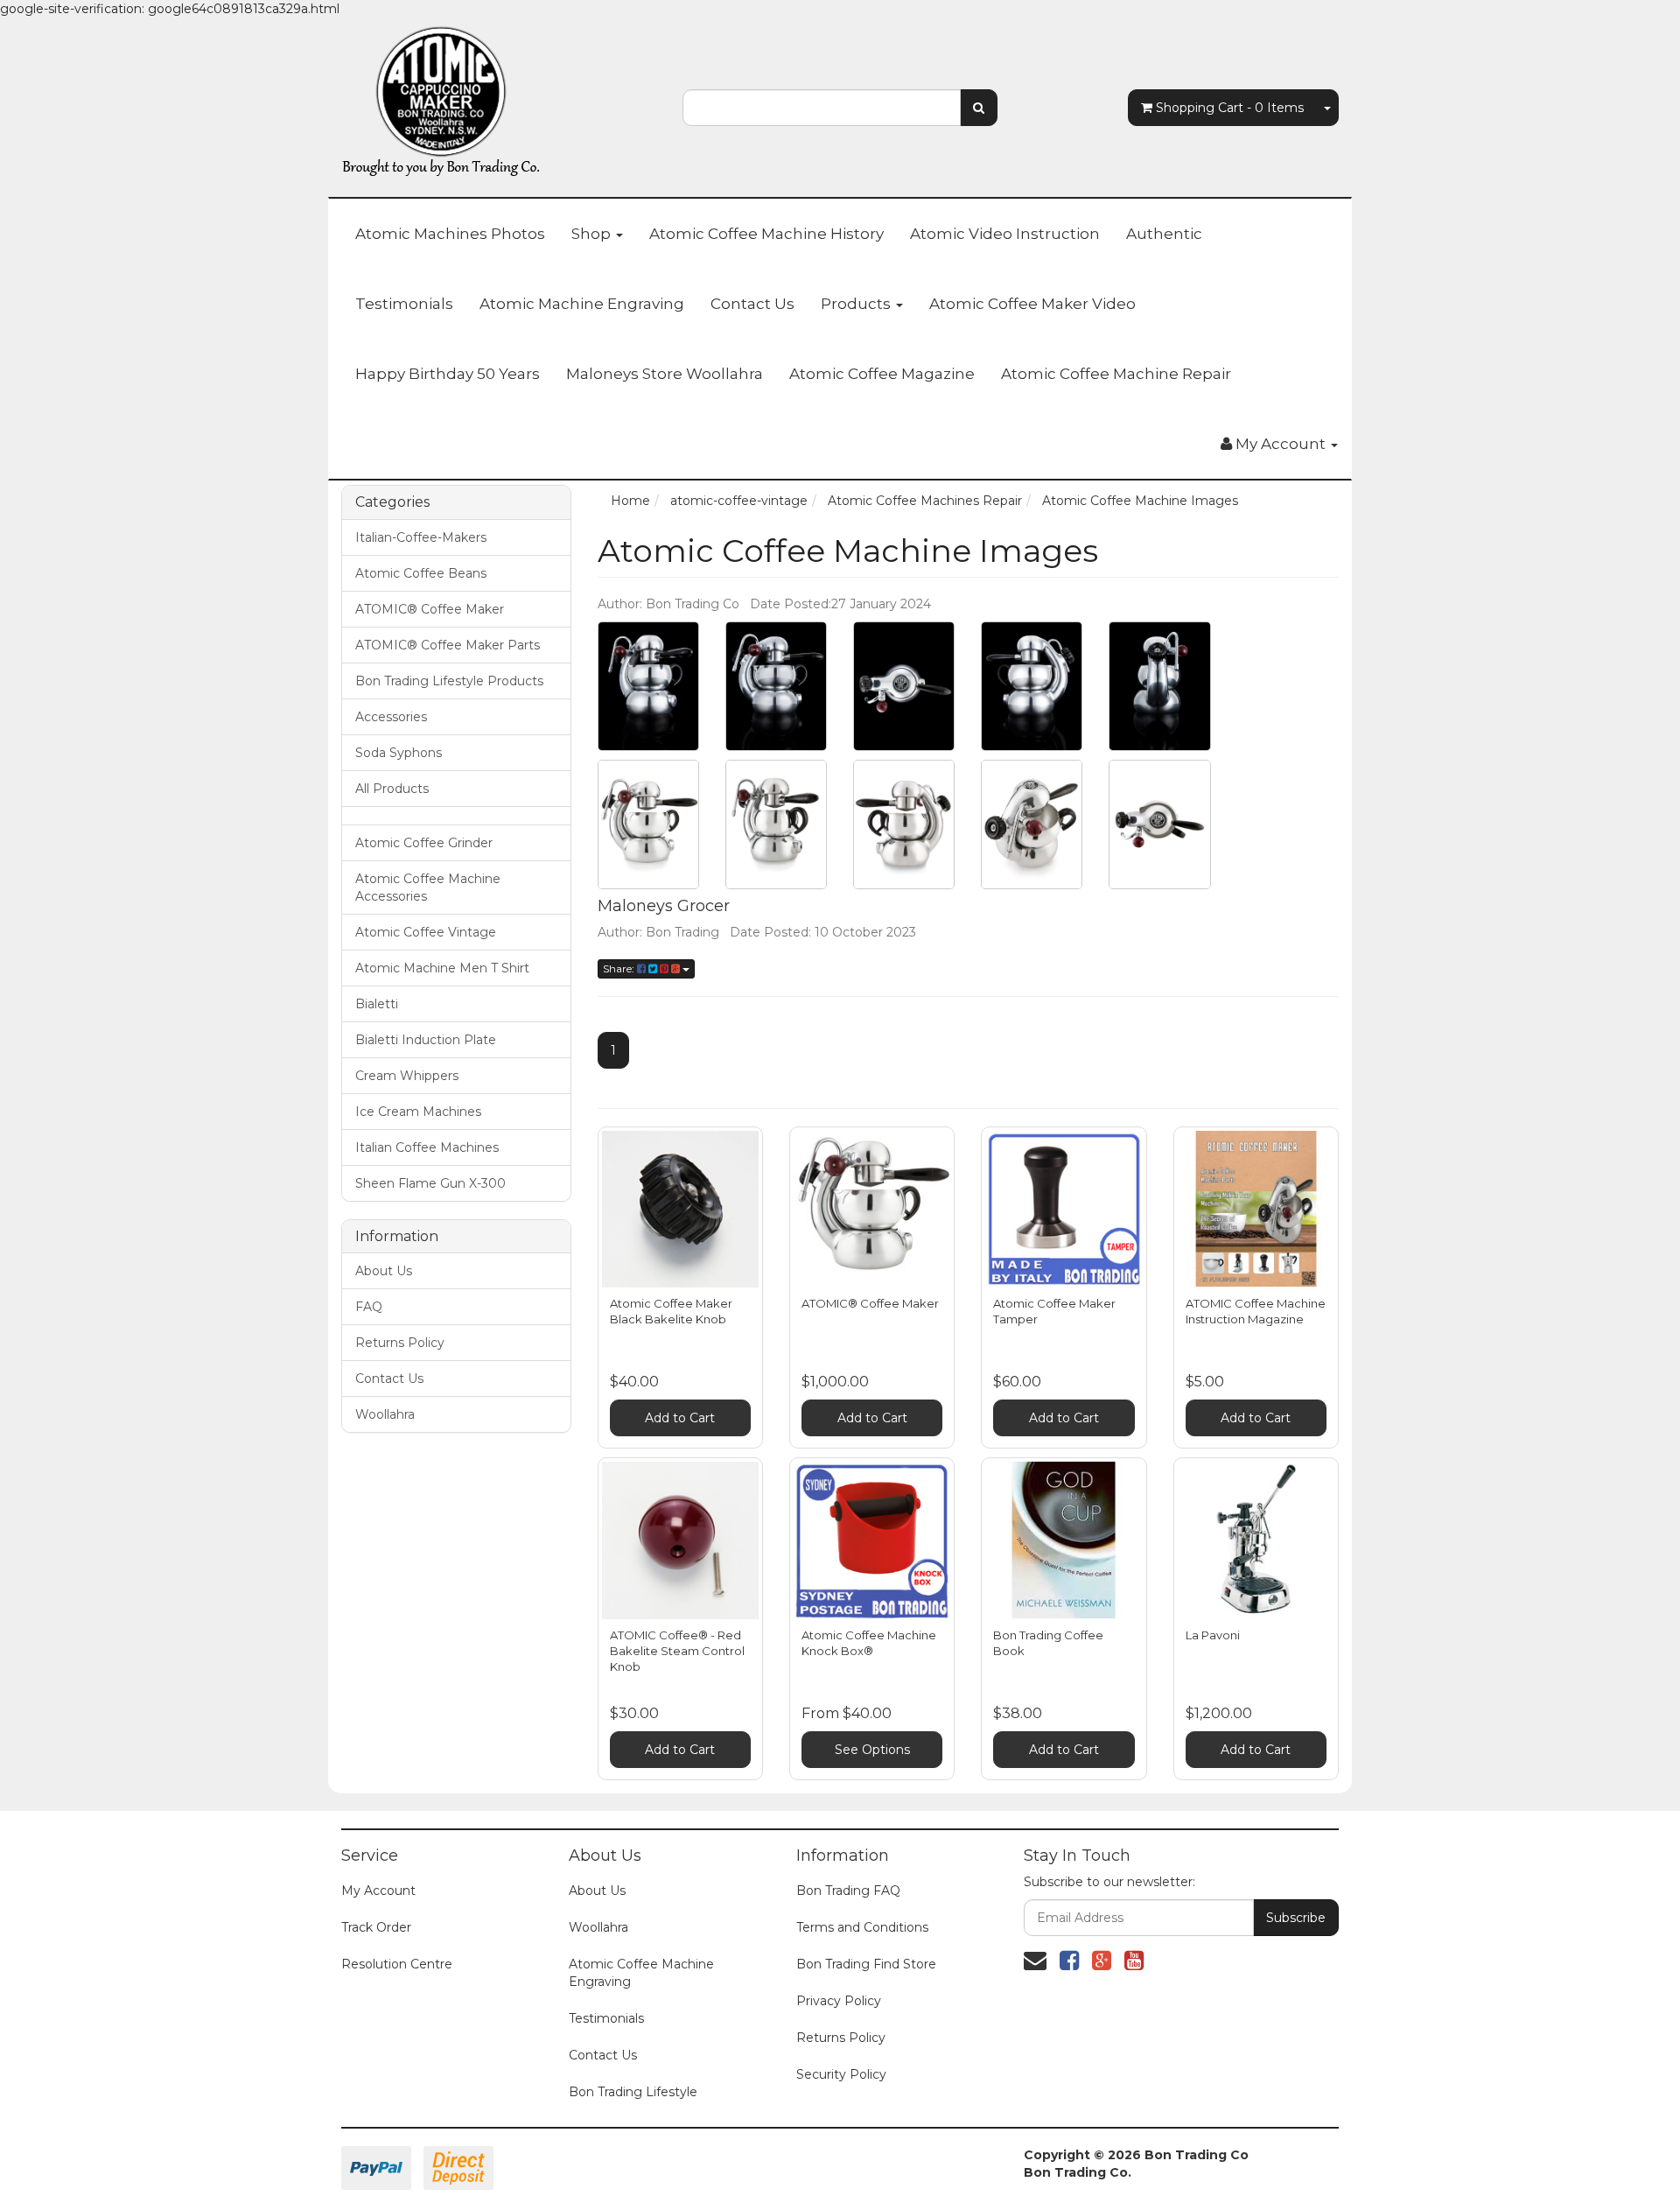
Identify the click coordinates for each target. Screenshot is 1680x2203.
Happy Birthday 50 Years (448, 374)
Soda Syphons (399, 753)
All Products (392, 789)
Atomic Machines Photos (450, 234)
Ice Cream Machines (418, 1112)
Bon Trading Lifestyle (633, 2092)
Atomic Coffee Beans (421, 573)
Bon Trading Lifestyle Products (449, 681)
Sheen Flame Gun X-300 (430, 1183)
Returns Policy (400, 1343)
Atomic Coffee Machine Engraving (641, 1973)
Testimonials (404, 304)
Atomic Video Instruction (1005, 234)
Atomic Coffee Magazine (882, 374)
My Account (378, 1891)
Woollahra (385, 1414)
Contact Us (752, 304)
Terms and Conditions (862, 1927)
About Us (384, 1271)
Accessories (391, 717)
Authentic (1164, 234)
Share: (620, 968)
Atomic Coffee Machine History (766, 234)
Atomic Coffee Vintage (426, 932)
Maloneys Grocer (664, 906)
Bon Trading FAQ (848, 1891)
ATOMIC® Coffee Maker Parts (448, 645)
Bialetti (377, 1004)
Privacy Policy (839, 2001)
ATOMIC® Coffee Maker (430, 609)
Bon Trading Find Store (866, 1964)
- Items (1230, 108)
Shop (593, 234)
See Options (872, 1750)
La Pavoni (1213, 1635)
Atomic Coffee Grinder (424, 843)
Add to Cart (680, 1418)
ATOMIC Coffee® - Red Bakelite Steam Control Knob (677, 1651)
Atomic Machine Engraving (582, 304)
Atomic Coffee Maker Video (1032, 304)
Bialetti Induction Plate (426, 1040)
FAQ (369, 1307)
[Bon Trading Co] (442, 97)
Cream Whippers (407, 1076)
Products (857, 304)
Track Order (376, 1927)
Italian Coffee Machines (427, 1147)
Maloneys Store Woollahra (665, 374)
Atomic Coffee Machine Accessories (428, 888)
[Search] (979, 108)
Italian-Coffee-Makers (421, 537)
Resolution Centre (397, 1964)
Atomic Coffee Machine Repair (1116, 374)
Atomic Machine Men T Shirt (442, 968)
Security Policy (841, 2074)
